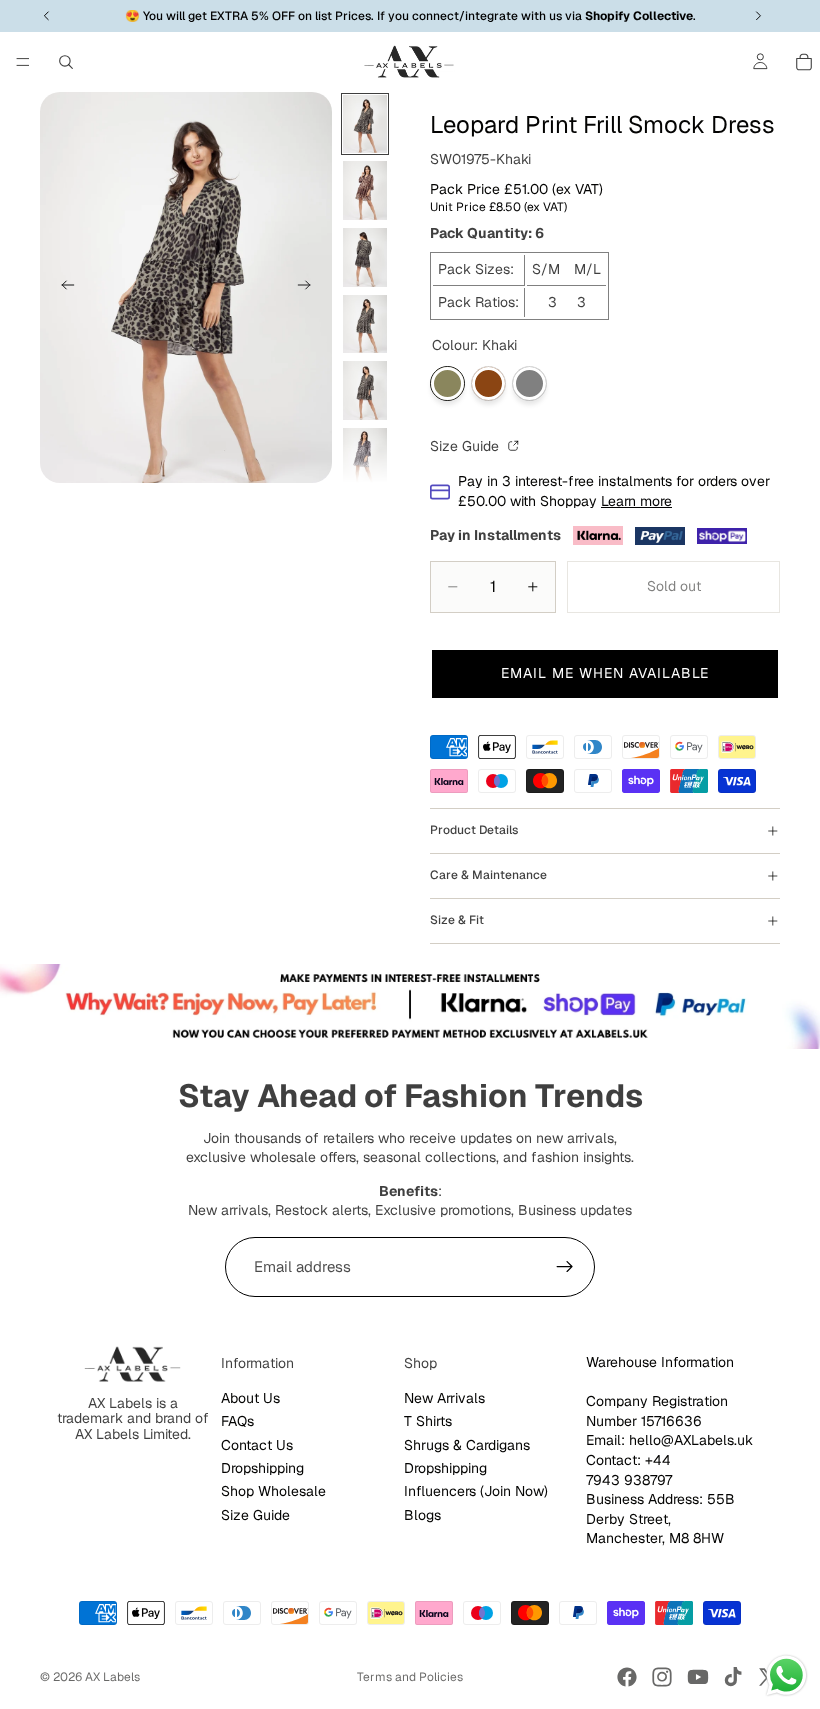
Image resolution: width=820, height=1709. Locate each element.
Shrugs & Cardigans (467, 1445)
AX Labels (112, 1677)
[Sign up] (565, 1267)
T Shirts (428, 1421)
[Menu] (23, 62)
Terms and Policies (410, 1677)
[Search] (66, 62)
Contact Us (257, 1445)
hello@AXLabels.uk (691, 1440)
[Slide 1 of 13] (365, 124)
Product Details (474, 830)
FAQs (237, 1421)
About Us (250, 1398)
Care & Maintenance (488, 875)
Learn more (636, 501)
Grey (529, 383)
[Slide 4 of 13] (365, 324)
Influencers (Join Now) (476, 1491)
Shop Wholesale (273, 1491)
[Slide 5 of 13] (365, 390)
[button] (605, 674)
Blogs (422, 1515)
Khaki (447, 383)
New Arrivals (444, 1398)
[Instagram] (662, 1677)
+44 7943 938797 (629, 1470)
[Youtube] (698, 1677)
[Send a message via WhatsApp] (786, 1675)
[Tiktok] (733, 1677)
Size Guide (466, 446)
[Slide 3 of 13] (365, 257)
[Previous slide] (62, 287)
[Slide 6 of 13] (365, 457)
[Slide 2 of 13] (365, 190)
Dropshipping (262, 1468)
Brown (488, 383)
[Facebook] (627, 1677)
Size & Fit (457, 920)
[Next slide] (310, 287)
